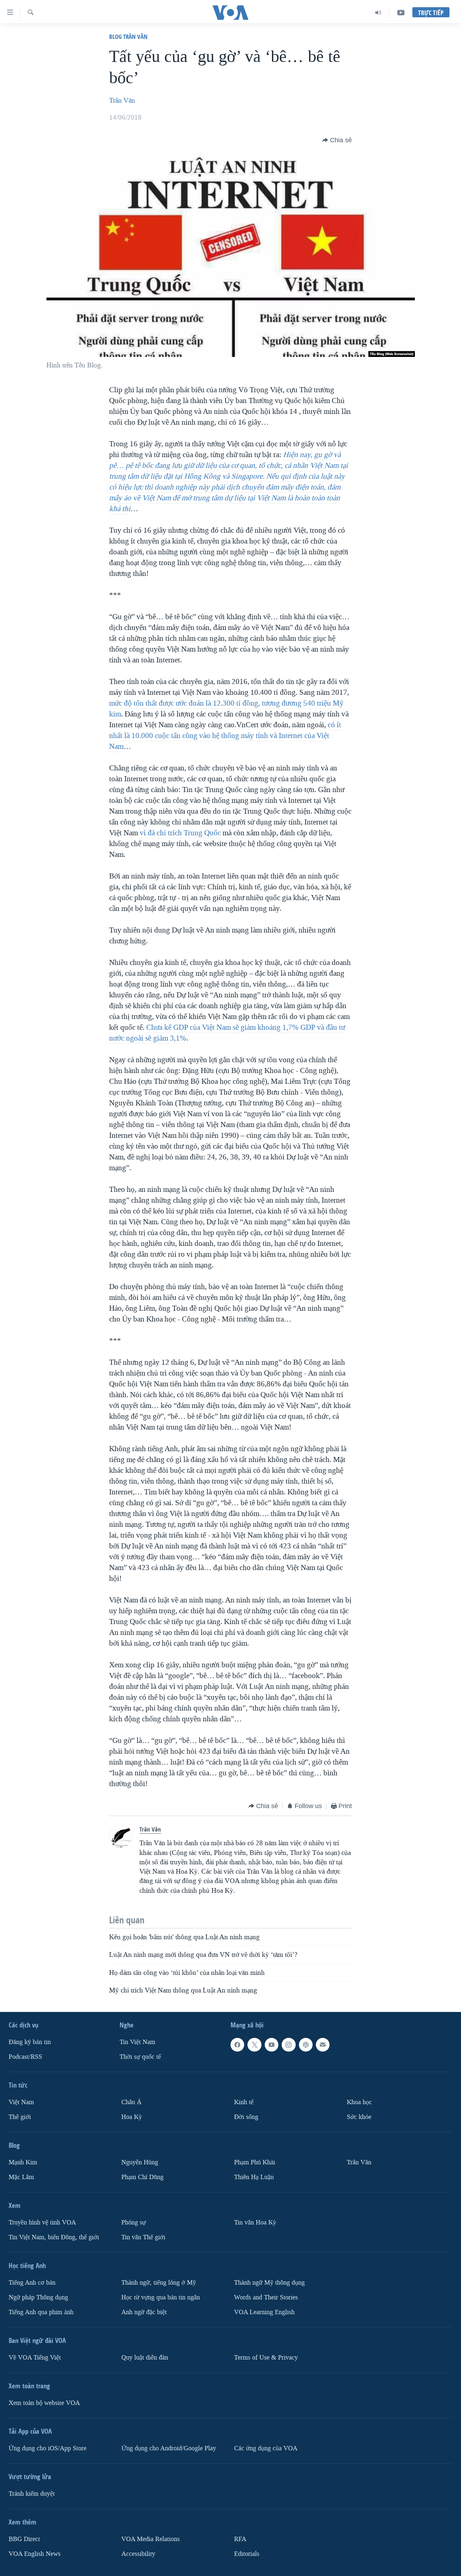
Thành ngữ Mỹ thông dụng (269, 2283)
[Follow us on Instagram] (288, 2045)
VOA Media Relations (151, 2539)
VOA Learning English (264, 2312)
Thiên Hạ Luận (254, 2177)
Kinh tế (244, 2102)
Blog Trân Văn (128, 37)
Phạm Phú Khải (255, 2162)
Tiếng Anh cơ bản (32, 2283)
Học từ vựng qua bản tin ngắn (161, 2297)
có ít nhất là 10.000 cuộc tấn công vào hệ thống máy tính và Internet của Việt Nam (225, 735)
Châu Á (131, 2102)
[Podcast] (306, 2045)
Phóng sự (134, 2222)
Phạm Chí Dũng (142, 2177)
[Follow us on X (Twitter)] (254, 2045)
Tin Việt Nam (137, 2042)
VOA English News (35, 2554)
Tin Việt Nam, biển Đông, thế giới (54, 2237)
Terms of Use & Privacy (266, 2358)
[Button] (337, 140)
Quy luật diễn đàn (145, 2358)
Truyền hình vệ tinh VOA (42, 2222)
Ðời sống (246, 2117)
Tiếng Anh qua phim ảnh (41, 2312)
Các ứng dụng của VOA (266, 2448)
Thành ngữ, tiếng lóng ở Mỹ (159, 2283)
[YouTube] (401, 13)
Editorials (247, 2554)
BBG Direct (24, 2539)
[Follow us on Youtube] (272, 2045)
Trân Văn (122, 100)
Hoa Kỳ (132, 2117)
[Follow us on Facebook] (237, 2045)
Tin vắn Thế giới (143, 2237)
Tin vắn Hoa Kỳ (255, 2222)
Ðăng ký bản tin (30, 2042)
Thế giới (20, 2117)
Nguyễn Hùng (140, 2162)
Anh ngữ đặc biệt (144, 2312)
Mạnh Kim (23, 2162)
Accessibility (138, 2554)
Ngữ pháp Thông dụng (38, 2297)
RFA (240, 2539)
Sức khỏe (359, 2117)
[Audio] (378, 13)
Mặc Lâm (21, 2177)
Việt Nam (21, 2102)
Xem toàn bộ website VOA (44, 2403)
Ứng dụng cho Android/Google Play (169, 2448)
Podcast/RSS (25, 2057)
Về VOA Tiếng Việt (35, 2358)
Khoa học (359, 2102)
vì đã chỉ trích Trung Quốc (180, 833)
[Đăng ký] (323, 2045)
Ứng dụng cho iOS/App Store (48, 2448)
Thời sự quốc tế (140, 2057)
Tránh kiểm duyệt (32, 2494)
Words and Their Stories (266, 2297)
